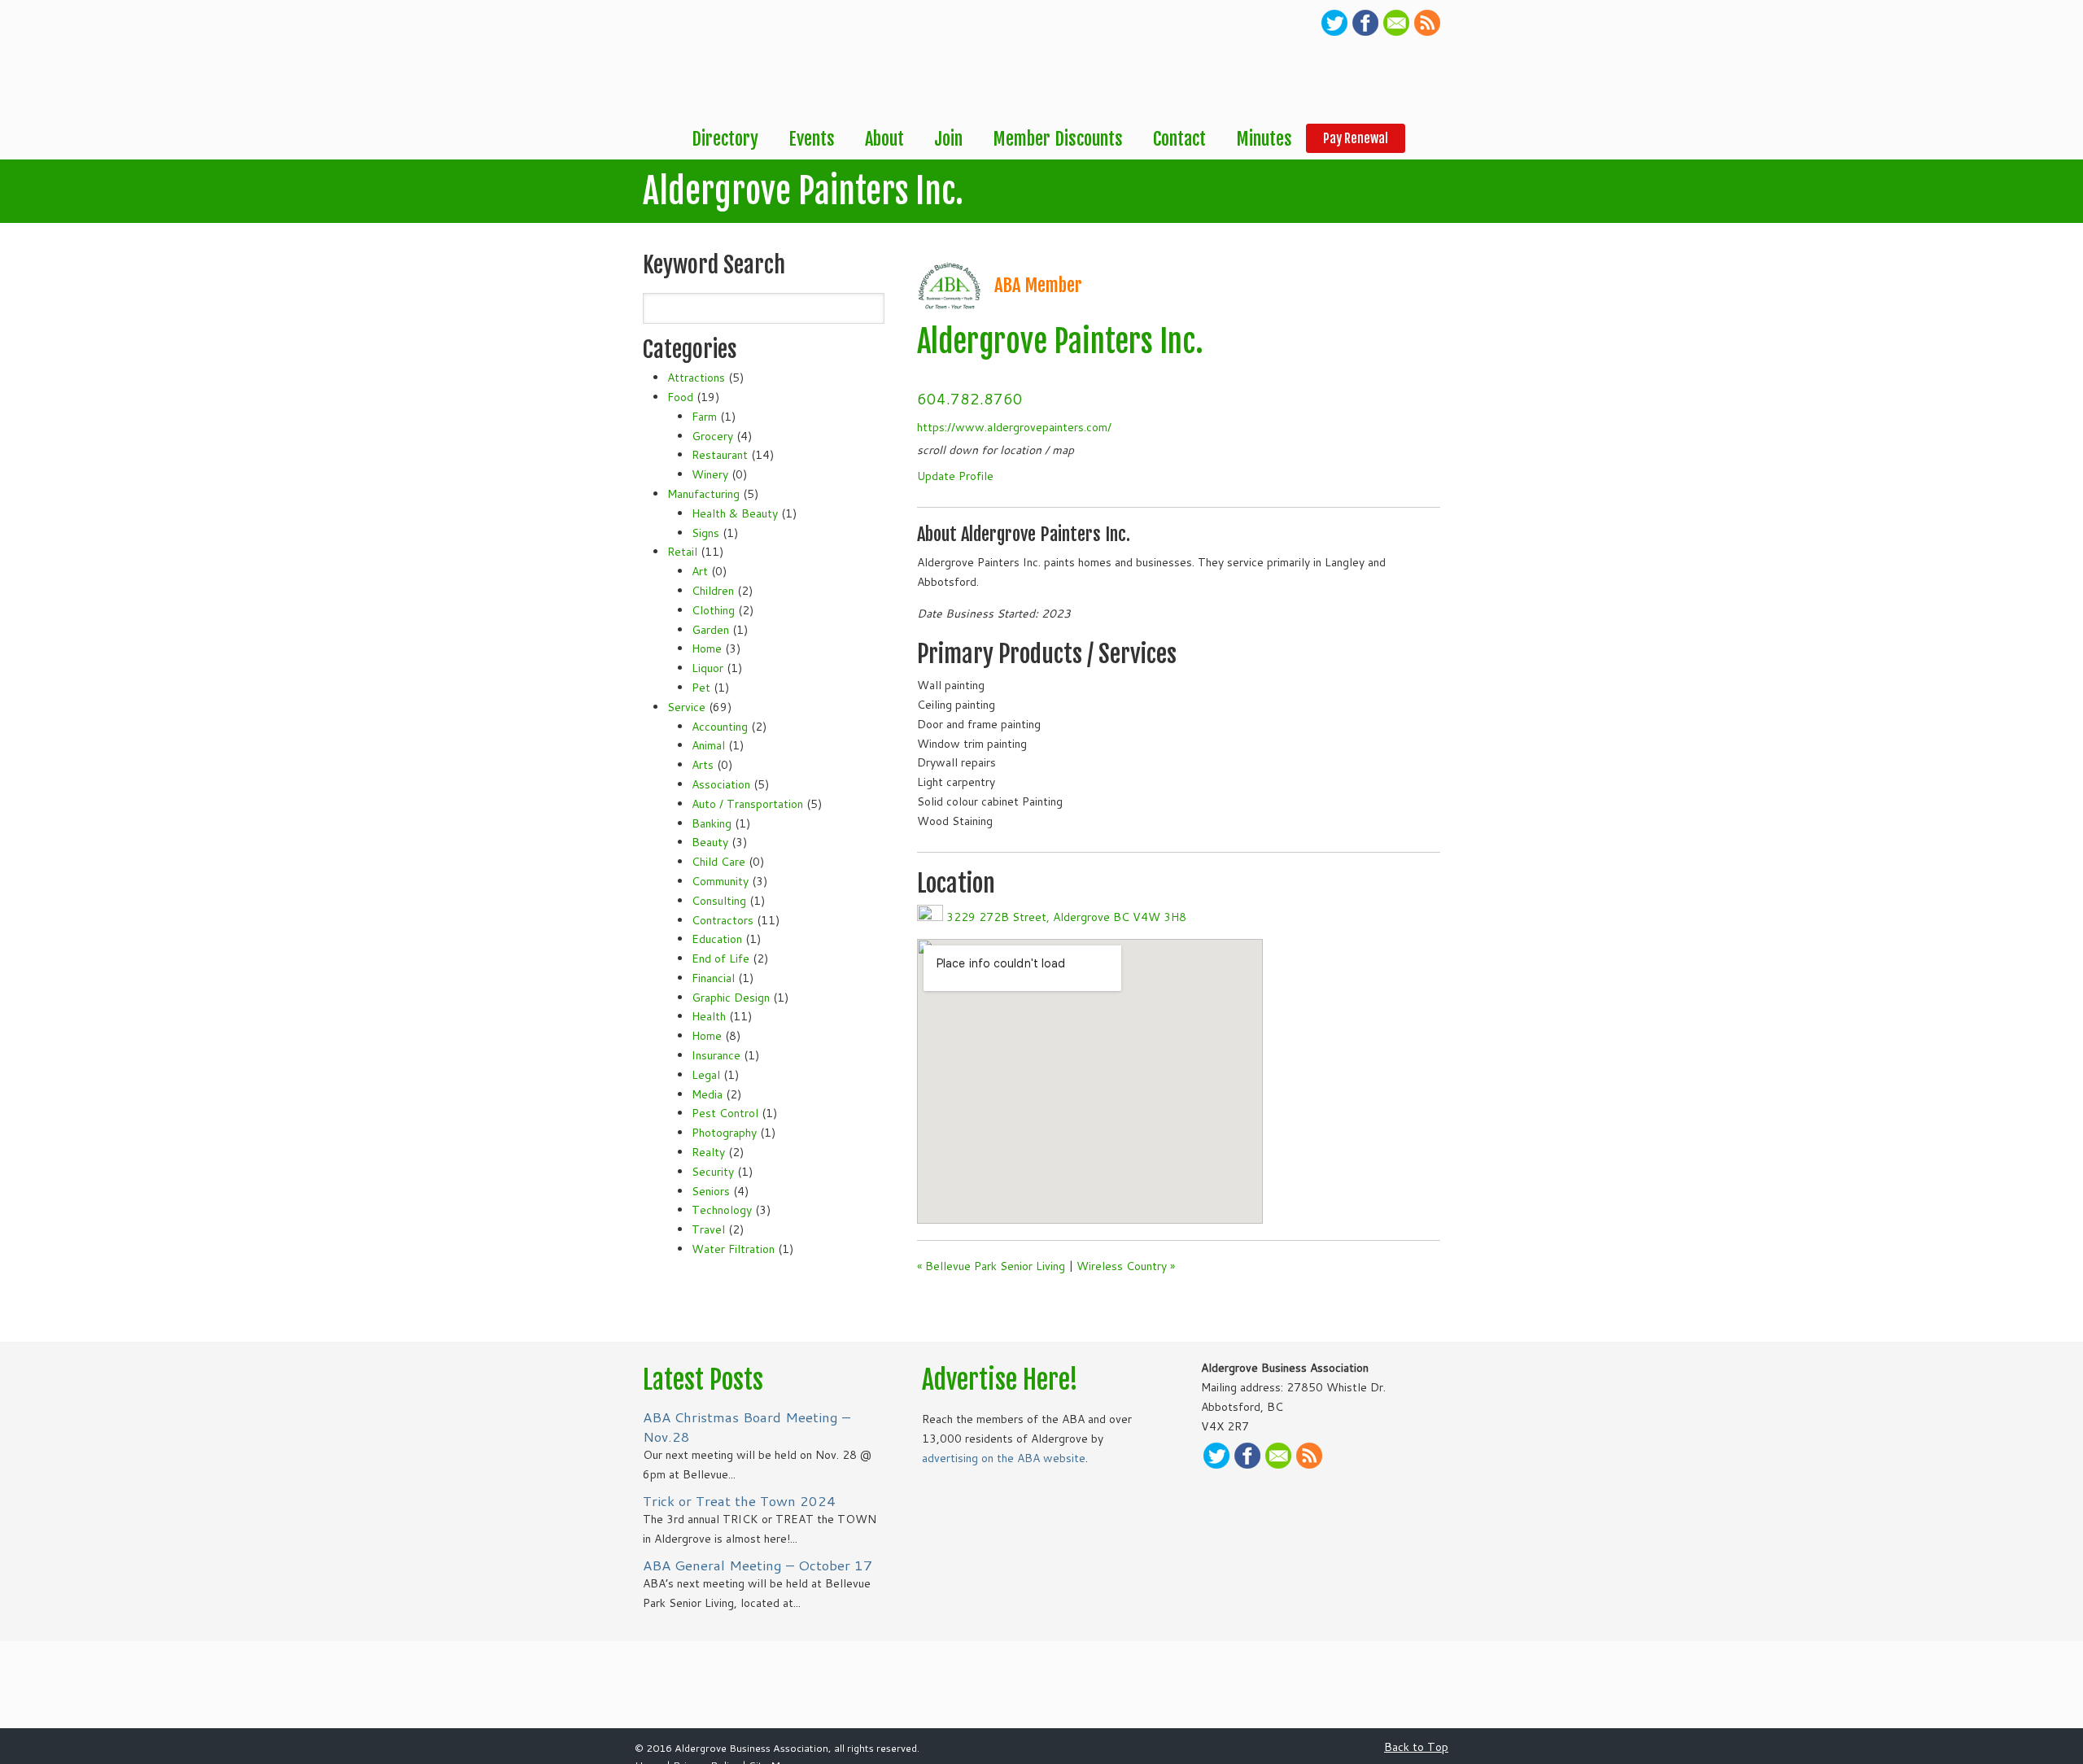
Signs (705, 533)
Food (680, 397)
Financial (713, 978)
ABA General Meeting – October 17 (758, 1565)
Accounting (720, 727)
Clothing (713, 610)
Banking (712, 823)
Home (707, 648)
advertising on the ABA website (1004, 1458)
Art (700, 571)
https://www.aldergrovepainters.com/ (1014, 427)
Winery (710, 474)
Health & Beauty (735, 513)
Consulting (719, 901)
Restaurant (720, 455)
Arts (703, 765)
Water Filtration (733, 1249)
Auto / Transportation (747, 804)
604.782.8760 (970, 399)
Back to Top (1416, 1747)
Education (717, 939)
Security (713, 1172)
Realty (708, 1152)
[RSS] (1427, 32)
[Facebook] (1365, 32)
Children (713, 591)
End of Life (721, 958)
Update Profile (955, 476)
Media (707, 1094)
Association (721, 784)
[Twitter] (1334, 32)
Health (709, 1016)
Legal (706, 1075)
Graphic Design (731, 998)
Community (720, 881)
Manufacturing (703, 494)
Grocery (712, 436)
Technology (722, 1210)
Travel (708, 1229)
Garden (710, 630)
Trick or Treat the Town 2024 (739, 1501)
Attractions (696, 378)
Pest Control (725, 1113)
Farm (704, 417)
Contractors (723, 920)
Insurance (716, 1055)
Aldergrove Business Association (700, 62)
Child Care (718, 862)
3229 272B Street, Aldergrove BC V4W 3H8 (1066, 917)
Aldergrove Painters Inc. (1060, 341)
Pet (701, 688)
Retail (682, 552)
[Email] (1396, 32)
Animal (708, 745)
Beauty (710, 842)
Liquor (707, 668)
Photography (724, 1133)
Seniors (711, 1191)
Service (686, 707)
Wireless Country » (1126, 1266)
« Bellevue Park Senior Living (991, 1266)
